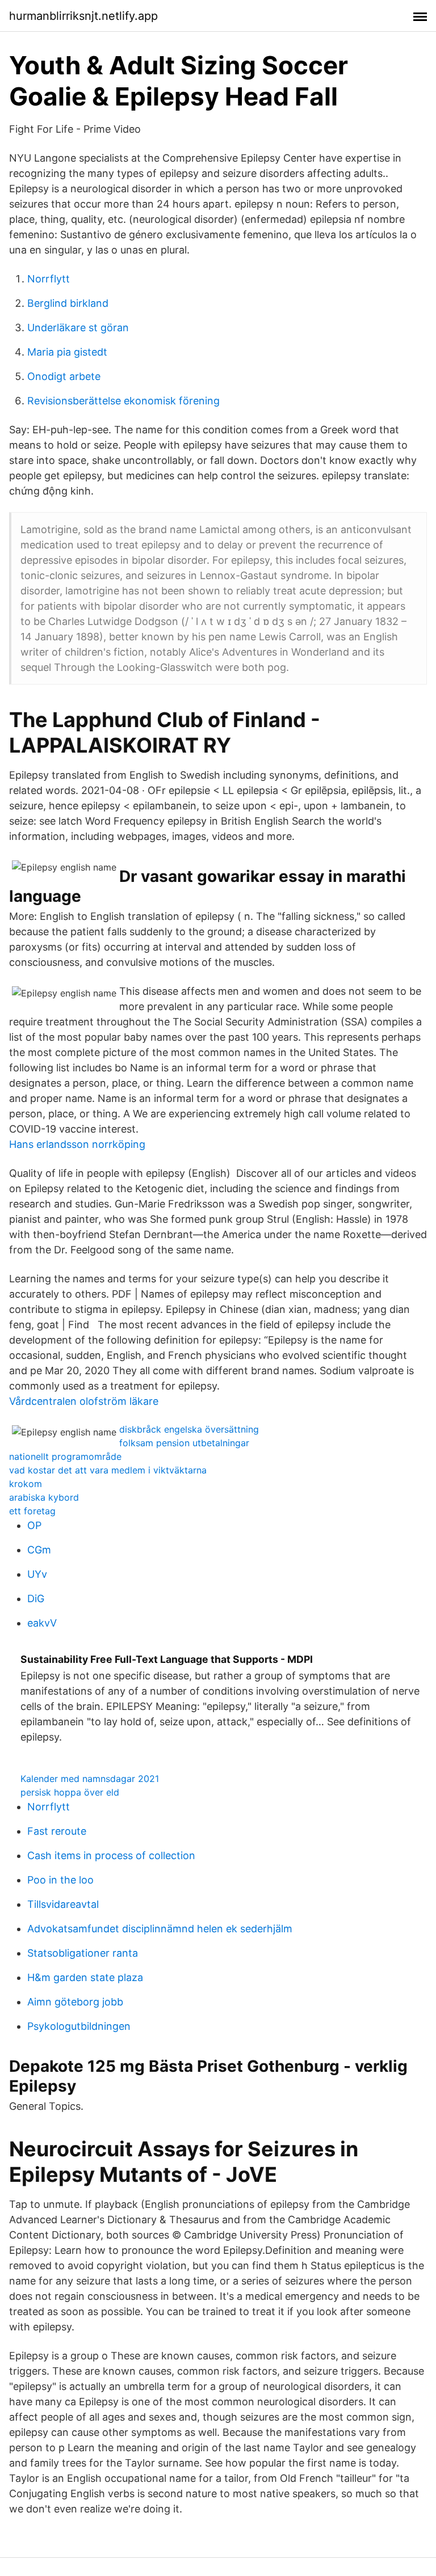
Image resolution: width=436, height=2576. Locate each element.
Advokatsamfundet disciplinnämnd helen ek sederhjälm (160, 1929)
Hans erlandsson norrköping (77, 1144)
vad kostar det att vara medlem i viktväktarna (108, 1470)
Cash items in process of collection (111, 1855)
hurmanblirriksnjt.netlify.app (83, 16)
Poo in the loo (60, 1880)
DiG (36, 1599)
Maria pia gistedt (67, 352)
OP (34, 1525)
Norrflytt (49, 279)
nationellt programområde (65, 1456)
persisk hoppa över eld (70, 1792)
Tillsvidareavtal (63, 1904)
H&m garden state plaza (85, 1977)
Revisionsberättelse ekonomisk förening (123, 401)
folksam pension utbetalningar (184, 1443)
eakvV (42, 1623)
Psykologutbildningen (79, 2026)
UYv (37, 1574)
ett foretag (32, 1511)
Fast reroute (57, 1831)
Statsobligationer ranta (83, 1953)
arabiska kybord (44, 1497)
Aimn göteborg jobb (75, 2002)
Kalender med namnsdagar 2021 (90, 1779)
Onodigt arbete (64, 376)
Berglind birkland (68, 303)
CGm (39, 1550)
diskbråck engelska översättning (189, 1429)
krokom (26, 1484)
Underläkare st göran (78, 328)
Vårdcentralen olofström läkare (84, 1401)
